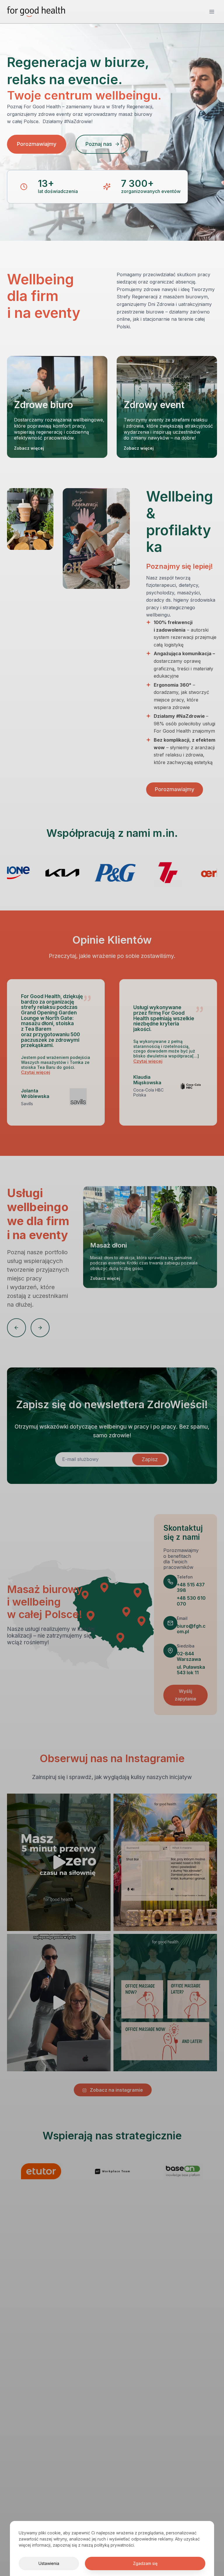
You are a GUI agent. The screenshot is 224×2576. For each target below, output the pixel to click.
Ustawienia (49, 2563)
